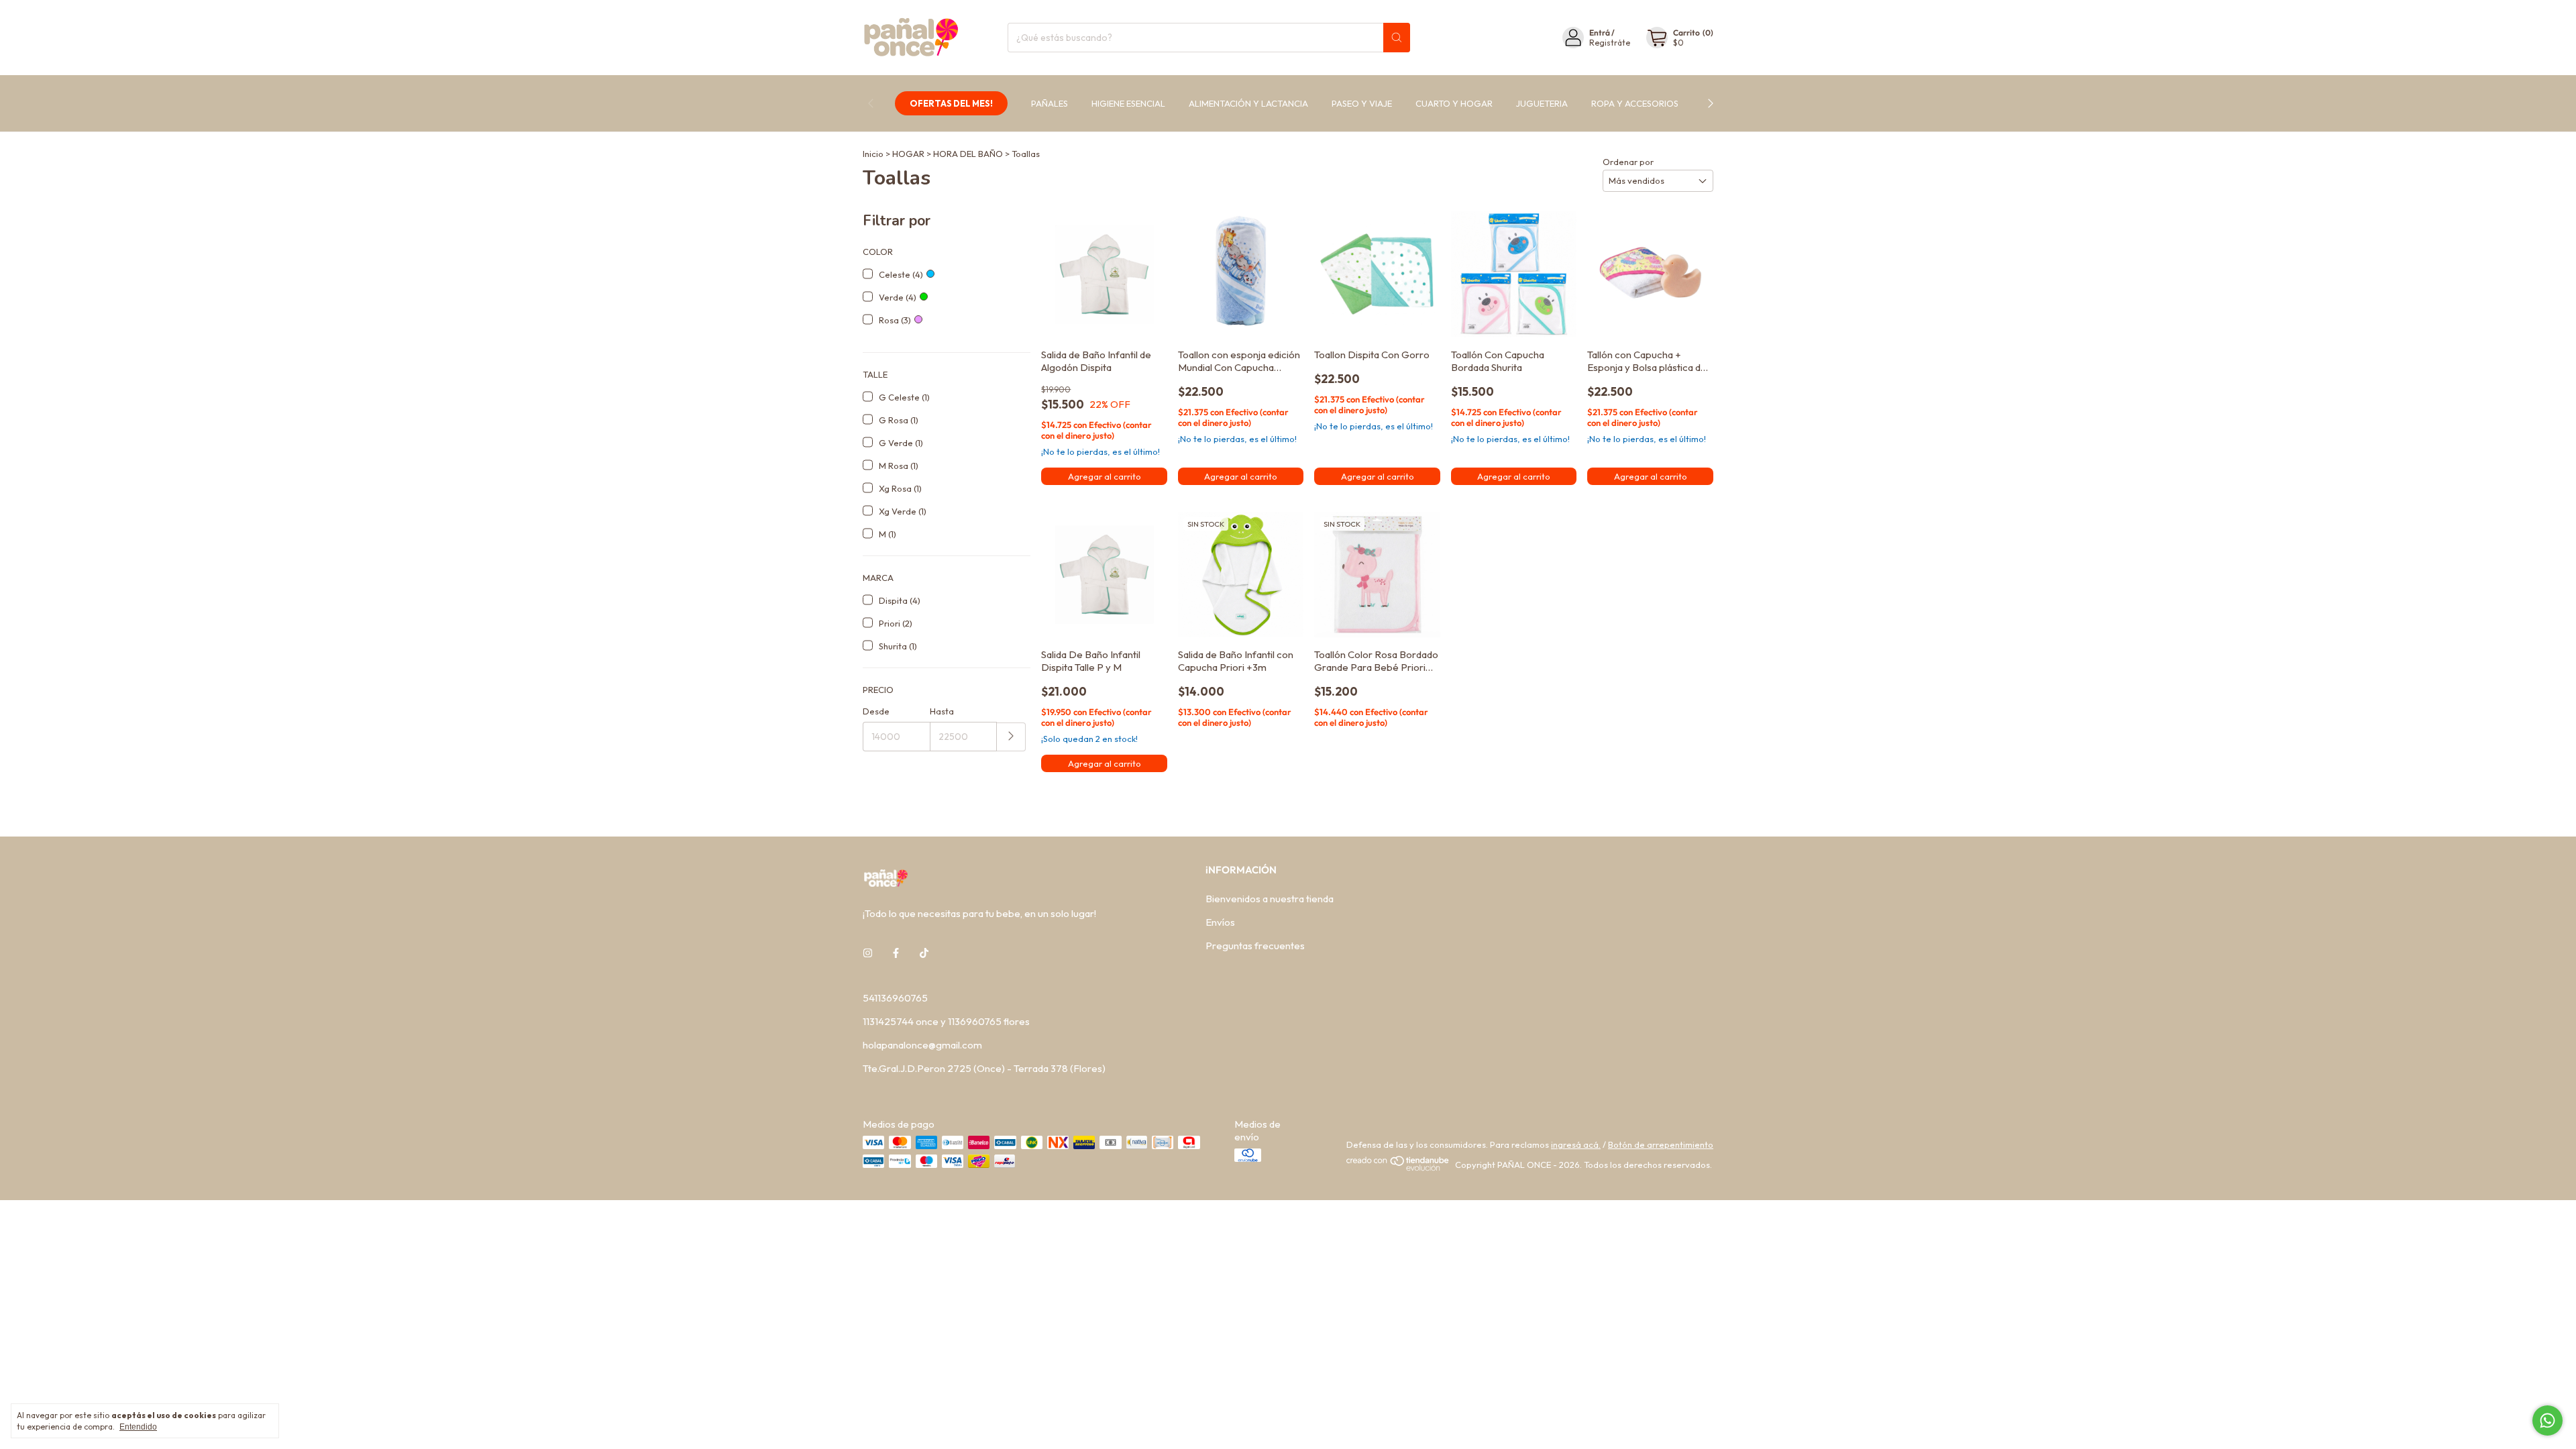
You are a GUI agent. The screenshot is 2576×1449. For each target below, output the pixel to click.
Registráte (1610, 43)
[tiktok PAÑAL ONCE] (924, 953)
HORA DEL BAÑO (968, 154)
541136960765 (895, 998)
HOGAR (908, 154)
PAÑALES (1050, 103)
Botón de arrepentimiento (1661, 1144)
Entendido (138, 1427)
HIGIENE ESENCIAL (1128, 103)
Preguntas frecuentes (1255, 946)
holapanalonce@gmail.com (922, 1045)
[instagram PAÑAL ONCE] (868, 953)
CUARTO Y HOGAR (1454, 103)
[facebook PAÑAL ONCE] (896, 953)
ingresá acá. (1576, 1144)
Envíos (1220, 922)
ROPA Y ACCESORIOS (1635, 103)
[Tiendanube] (1398, 1168)
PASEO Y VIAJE (1362, 103)
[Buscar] (1397, 38)
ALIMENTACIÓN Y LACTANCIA (1248, 103)
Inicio (873, 154)
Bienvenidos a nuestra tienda (1270, 899)
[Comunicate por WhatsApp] (2547, 1420)
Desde (876, 711)
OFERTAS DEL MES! (951, 103)
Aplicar (1011, 737)
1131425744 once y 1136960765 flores (946, 1021)
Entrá (1600, 33)
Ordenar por (1628, 162)
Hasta (942, 711)
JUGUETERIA (1542, 103)
